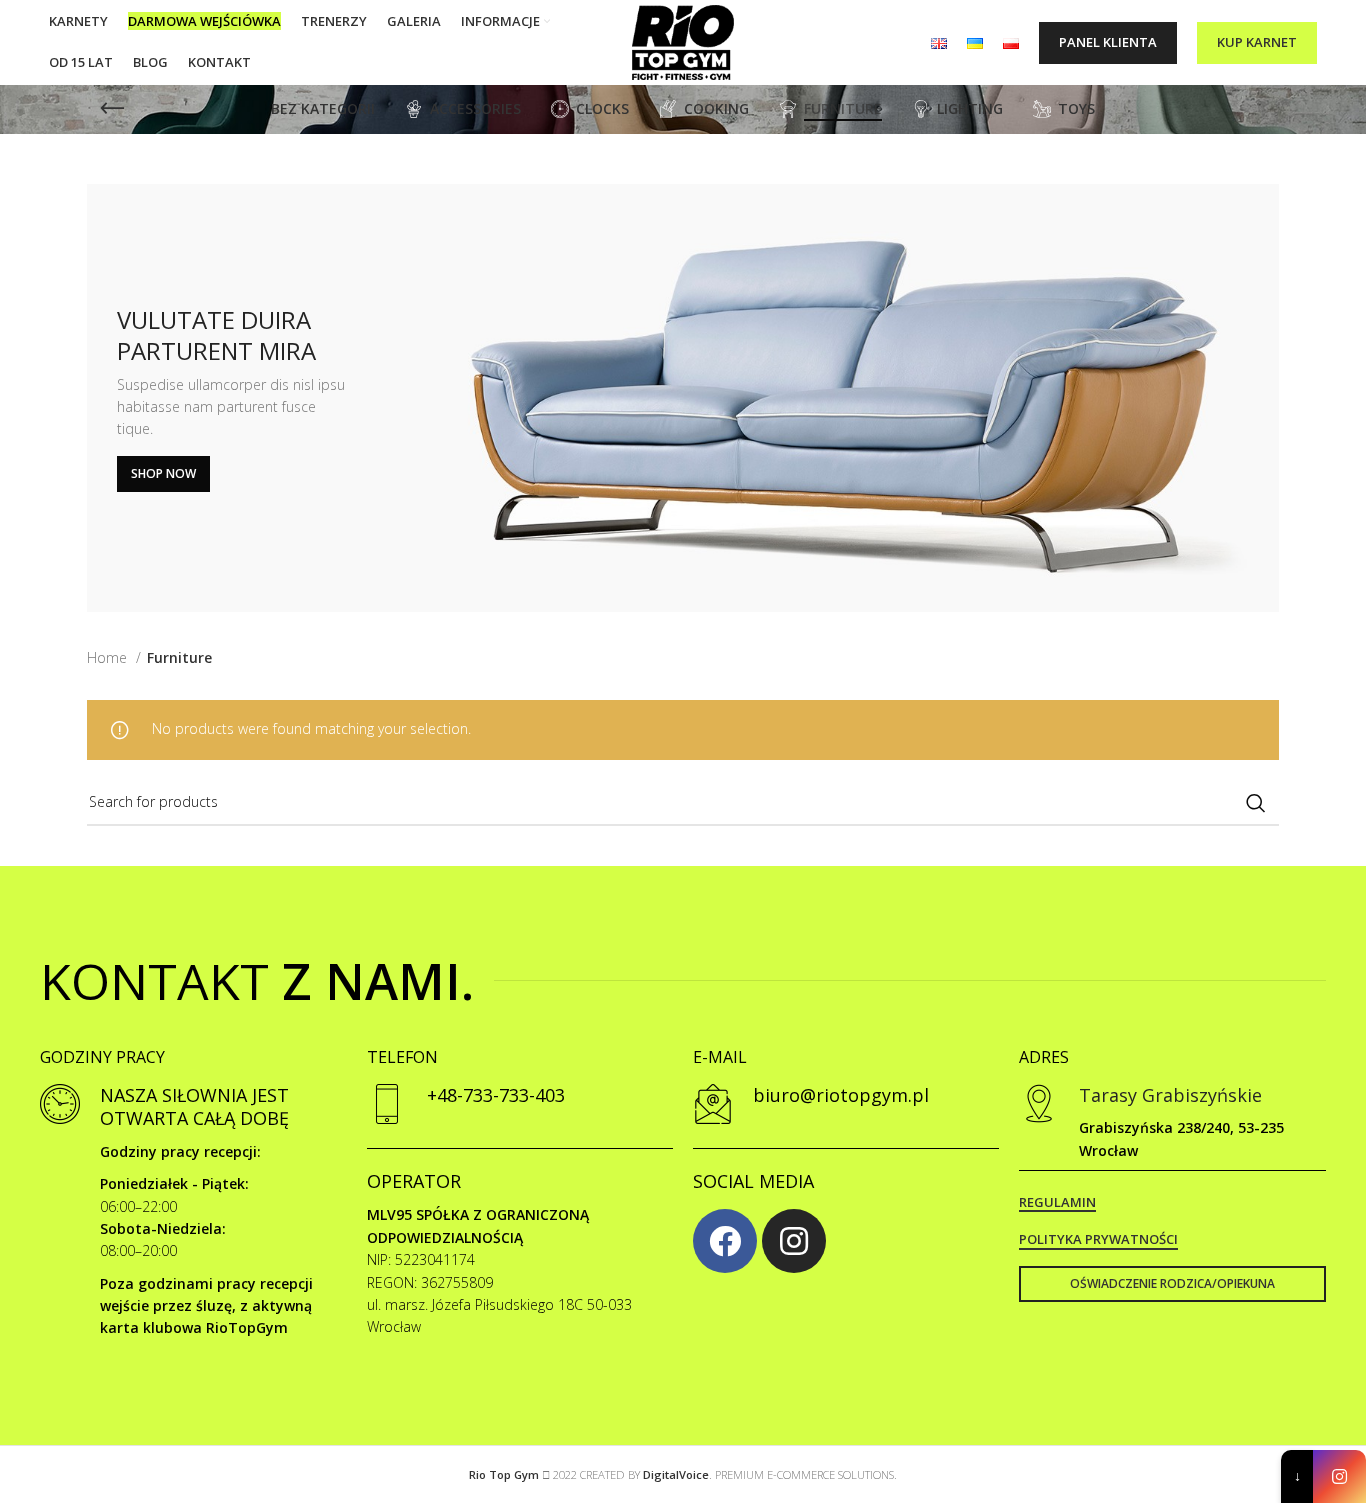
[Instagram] (794, 1241)
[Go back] (112, 109)
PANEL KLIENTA (1108, 42)
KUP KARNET (1257, 42)
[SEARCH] (1256, 803)
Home (109, 657)
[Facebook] (725, 1241)
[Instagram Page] (1339, 1476)
